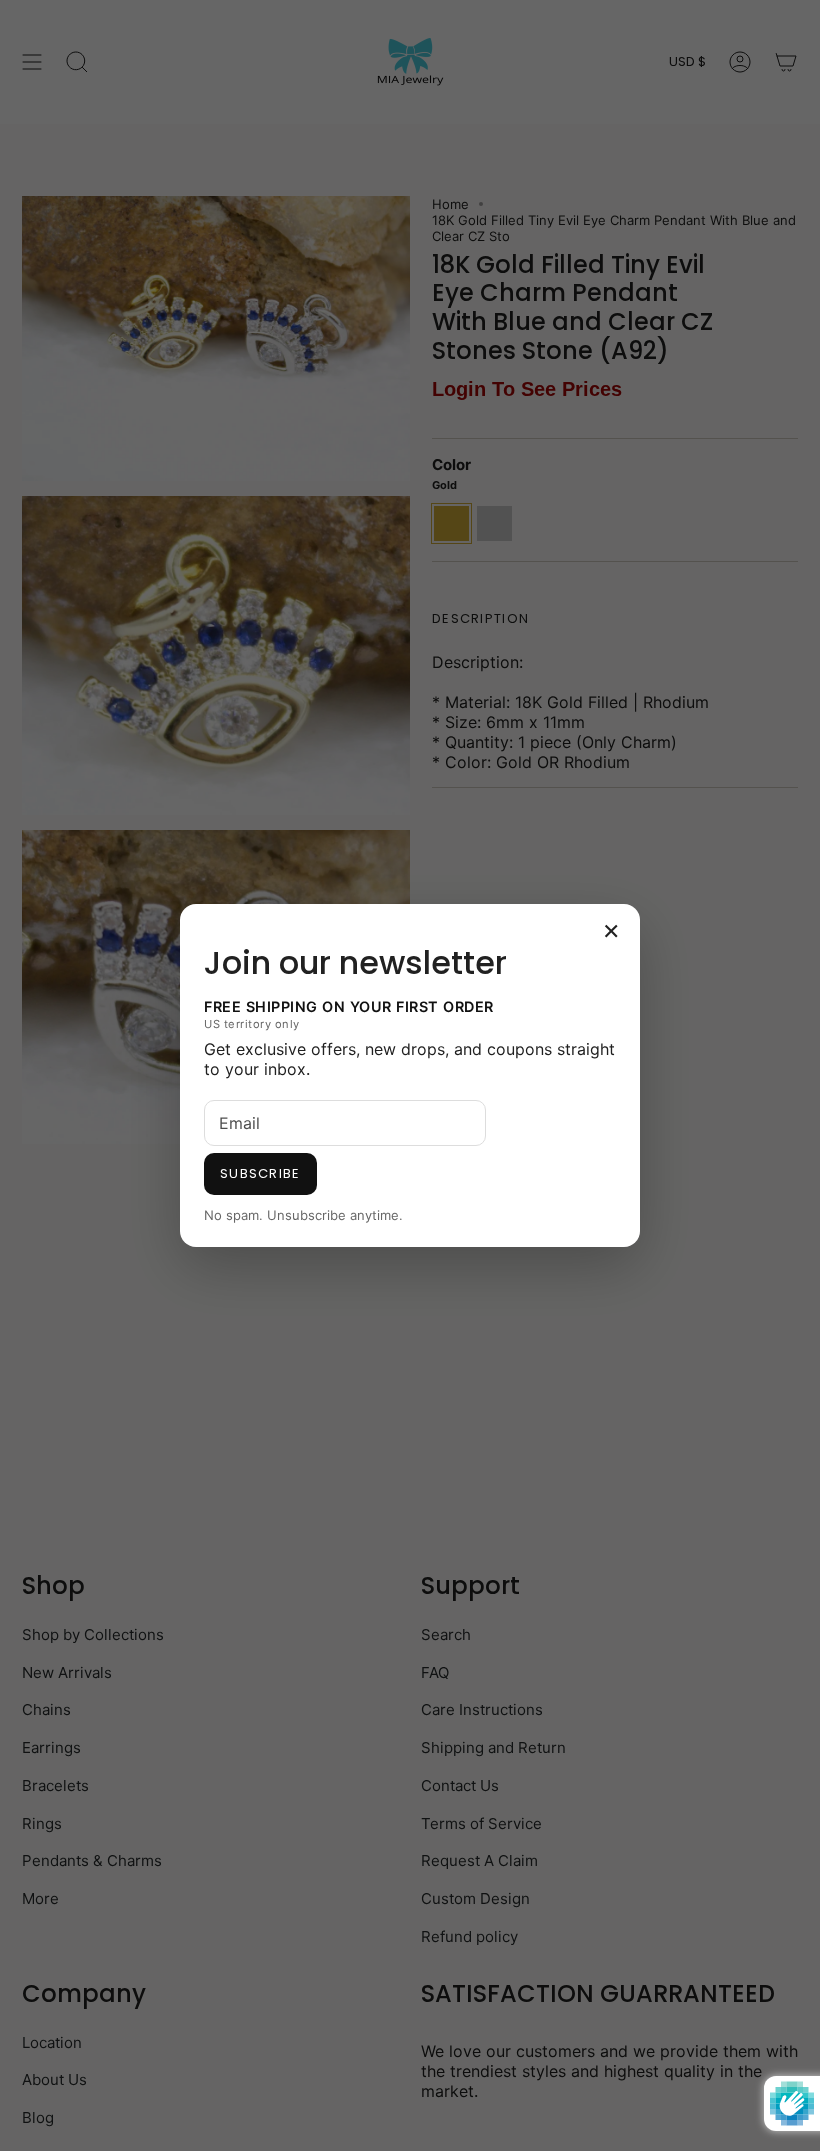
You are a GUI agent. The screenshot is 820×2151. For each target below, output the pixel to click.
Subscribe (260, 1173)
